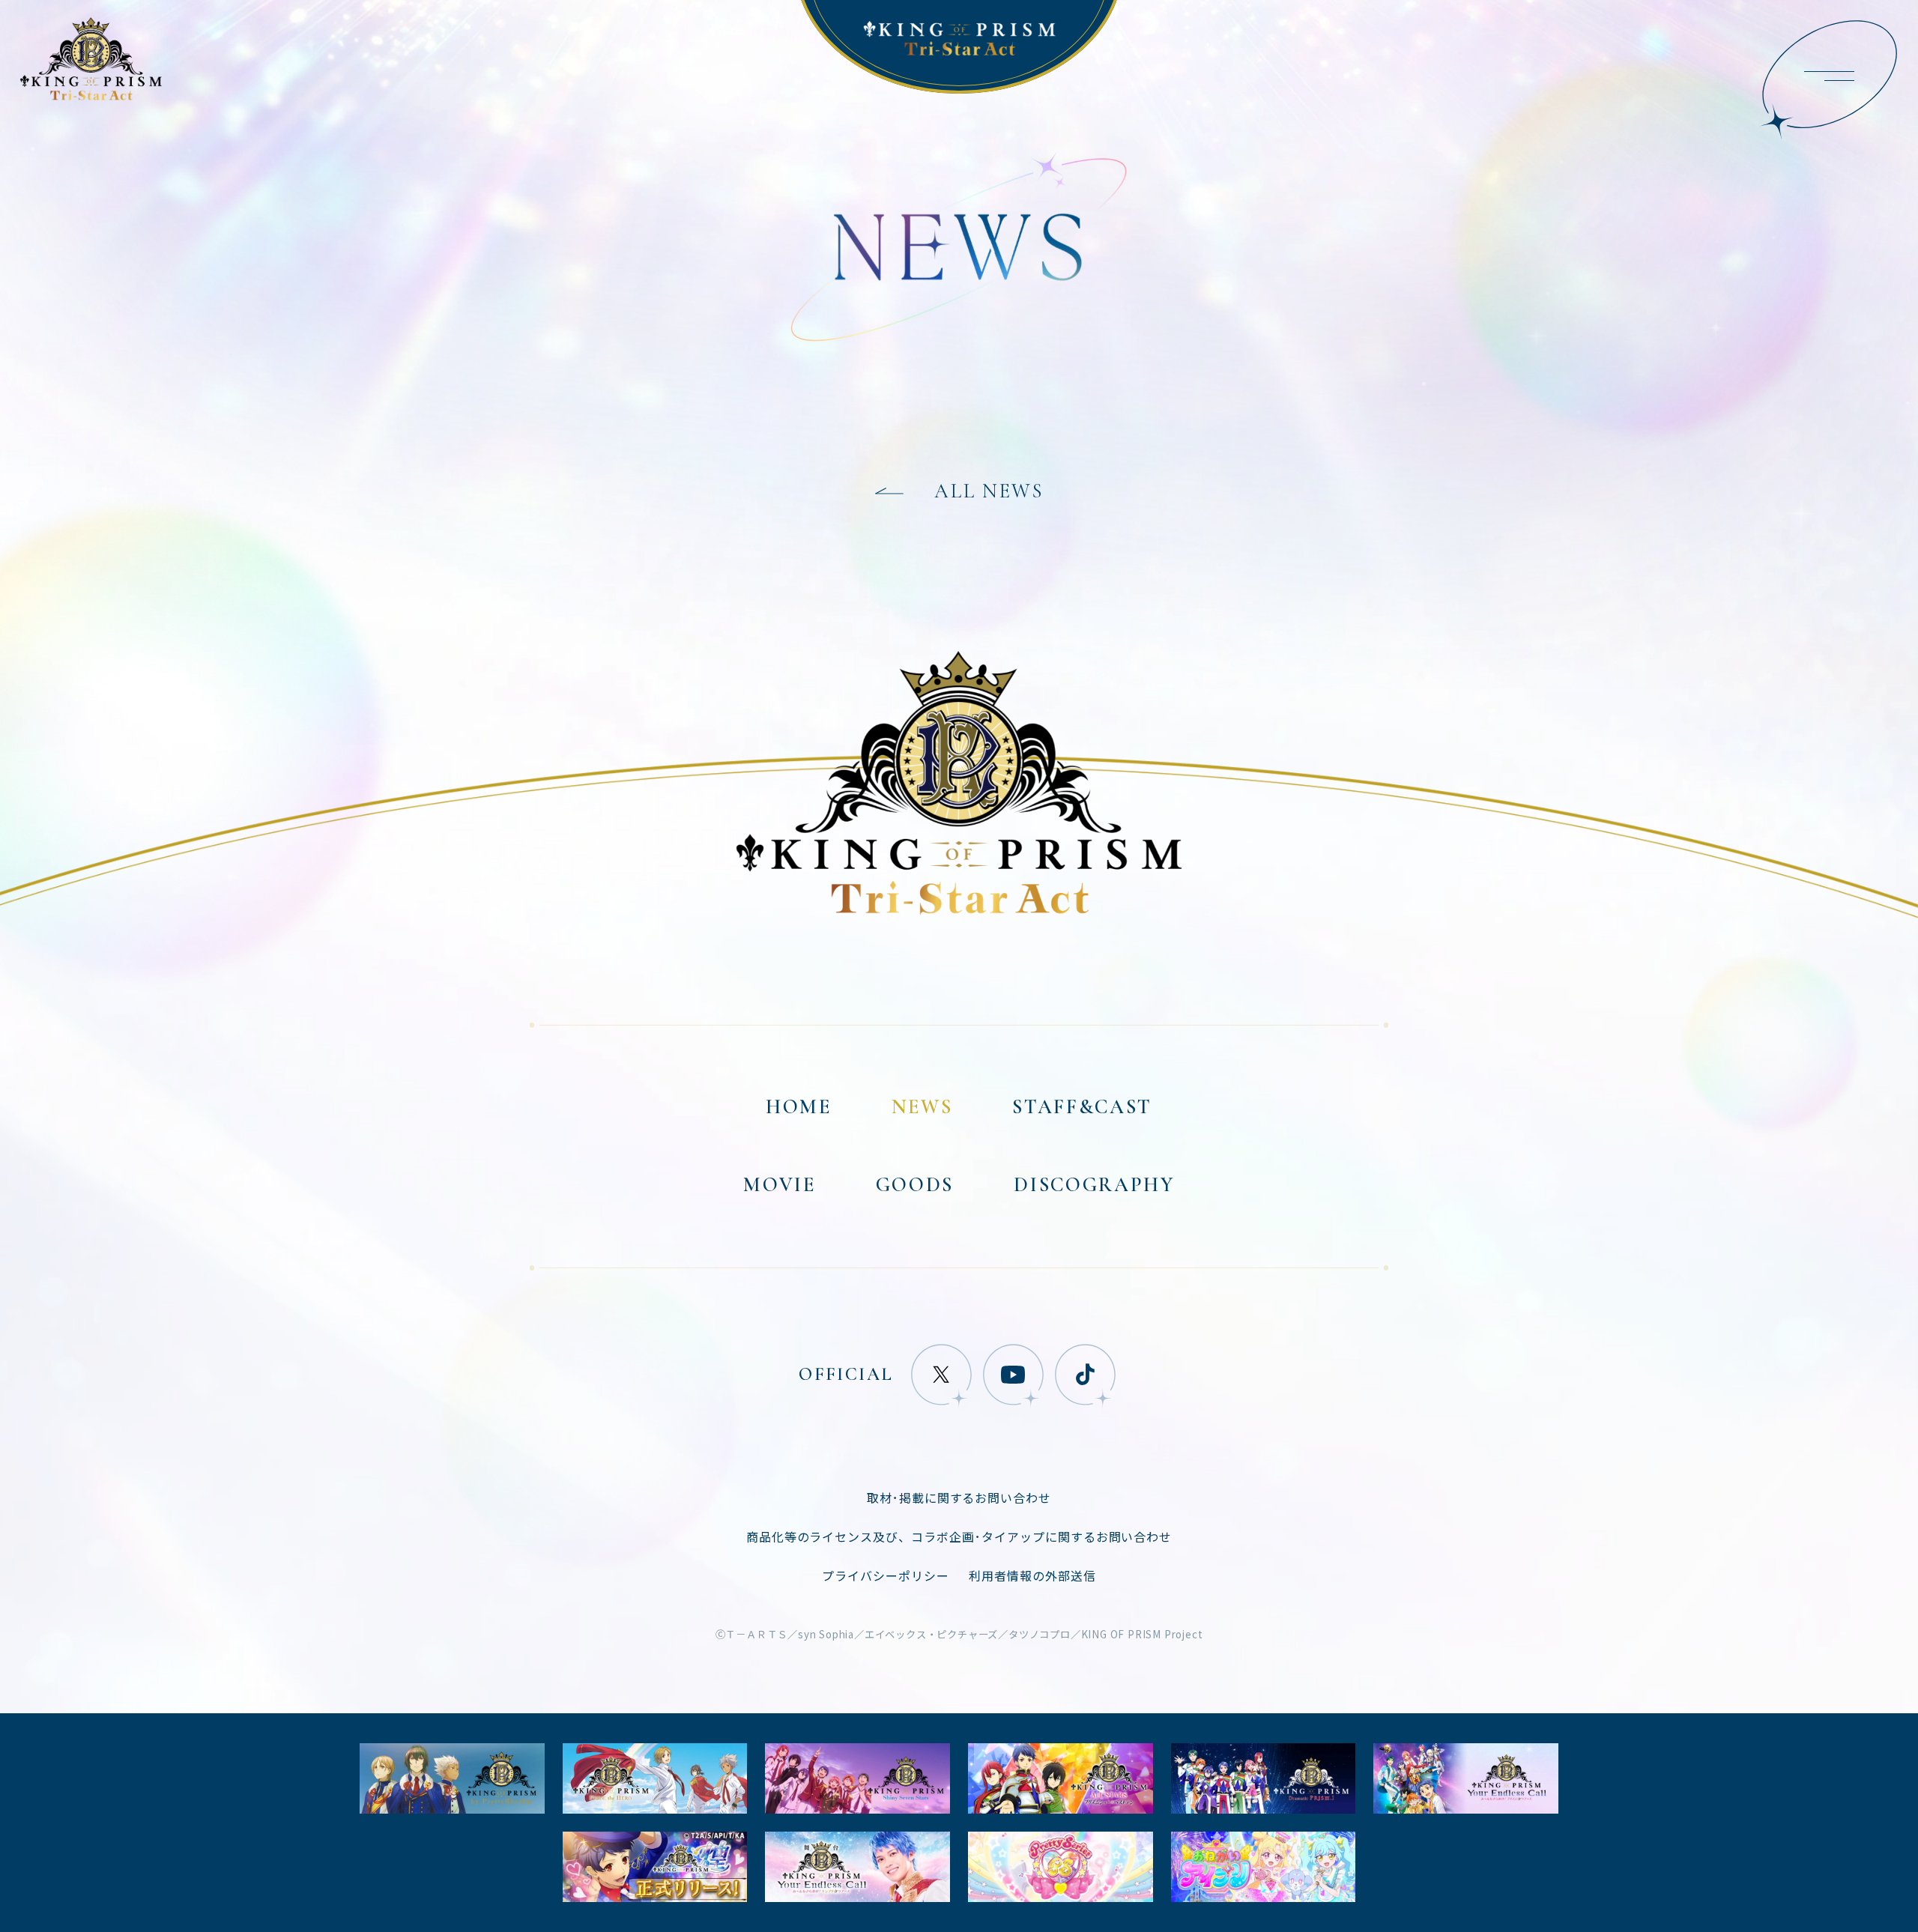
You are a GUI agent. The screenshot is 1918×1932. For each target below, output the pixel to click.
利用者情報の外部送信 (1032, 1575)
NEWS (922, 1108)
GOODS (915, 1185)
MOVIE (779, 1185)
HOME (799, 1108)
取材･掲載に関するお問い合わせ (959, 1498)
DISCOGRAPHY (1094, 1185)
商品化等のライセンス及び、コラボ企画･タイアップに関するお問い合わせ (959, 1536)
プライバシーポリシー (886, 1575)
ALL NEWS (989, 492)
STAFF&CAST (1082, 1108)
